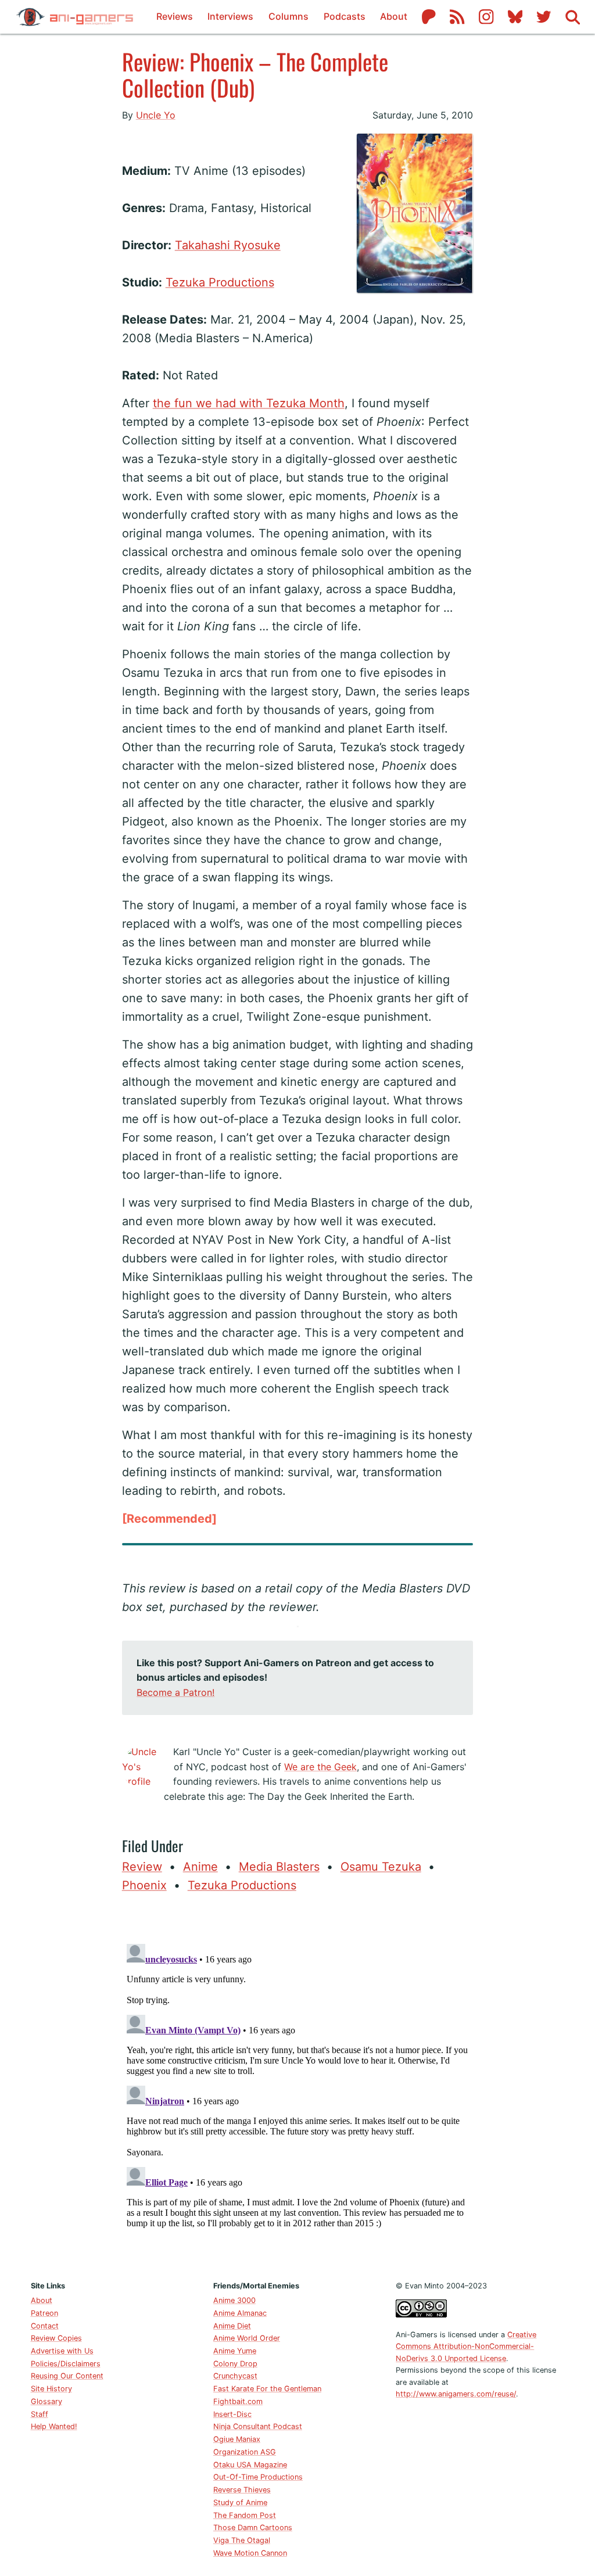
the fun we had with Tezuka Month (249, 403)
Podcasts (345, 16)
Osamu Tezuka (381, 1867)
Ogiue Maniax (237, 2439)
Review (142, 1867)
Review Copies (56, 2338)
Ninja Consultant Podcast (258, 2426)
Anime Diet (232, 2326)
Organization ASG (245, 2452)
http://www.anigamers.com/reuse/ (456, 2394)
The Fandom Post (245, 2515)
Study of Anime (240, 2503)
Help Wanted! (54, 2426)
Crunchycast (235, 2376)
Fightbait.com (238, 2401)
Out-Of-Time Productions (258, 2477)
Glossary (46, 2401)
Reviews (175, 16)
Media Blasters (279, 1867)
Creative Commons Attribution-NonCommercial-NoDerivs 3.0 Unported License (466, 2347)
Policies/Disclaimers (66, 2364)
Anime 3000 (234, 2300)
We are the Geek (320, 1767)
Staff (40, 2414)
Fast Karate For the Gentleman (267, 2389)
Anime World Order (247, 2338)
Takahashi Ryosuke (228, 245)
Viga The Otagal (242, 2540)
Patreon (44, 2313)
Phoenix (144, 1885)
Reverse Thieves (242, 2490)
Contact (45, 2326)
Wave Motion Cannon (250, 2553)
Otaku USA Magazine (250, 2465)
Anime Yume (235, 2351)
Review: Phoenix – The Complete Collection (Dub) (255, 74)
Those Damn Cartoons (253, 2527)
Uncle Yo (156, 115)
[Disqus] (298, 2085)
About (394, 16)
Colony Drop (235, 2364)
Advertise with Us (62, 2351)
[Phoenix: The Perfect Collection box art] (122, 143)
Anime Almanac (240, 2313)
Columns (288, 16)
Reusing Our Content (67, 2376)
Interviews (230, 16)
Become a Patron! (175, 1692)
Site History (51, 2389)
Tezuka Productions (220, 282)
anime (200, 1867)
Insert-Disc (232, 2414)
